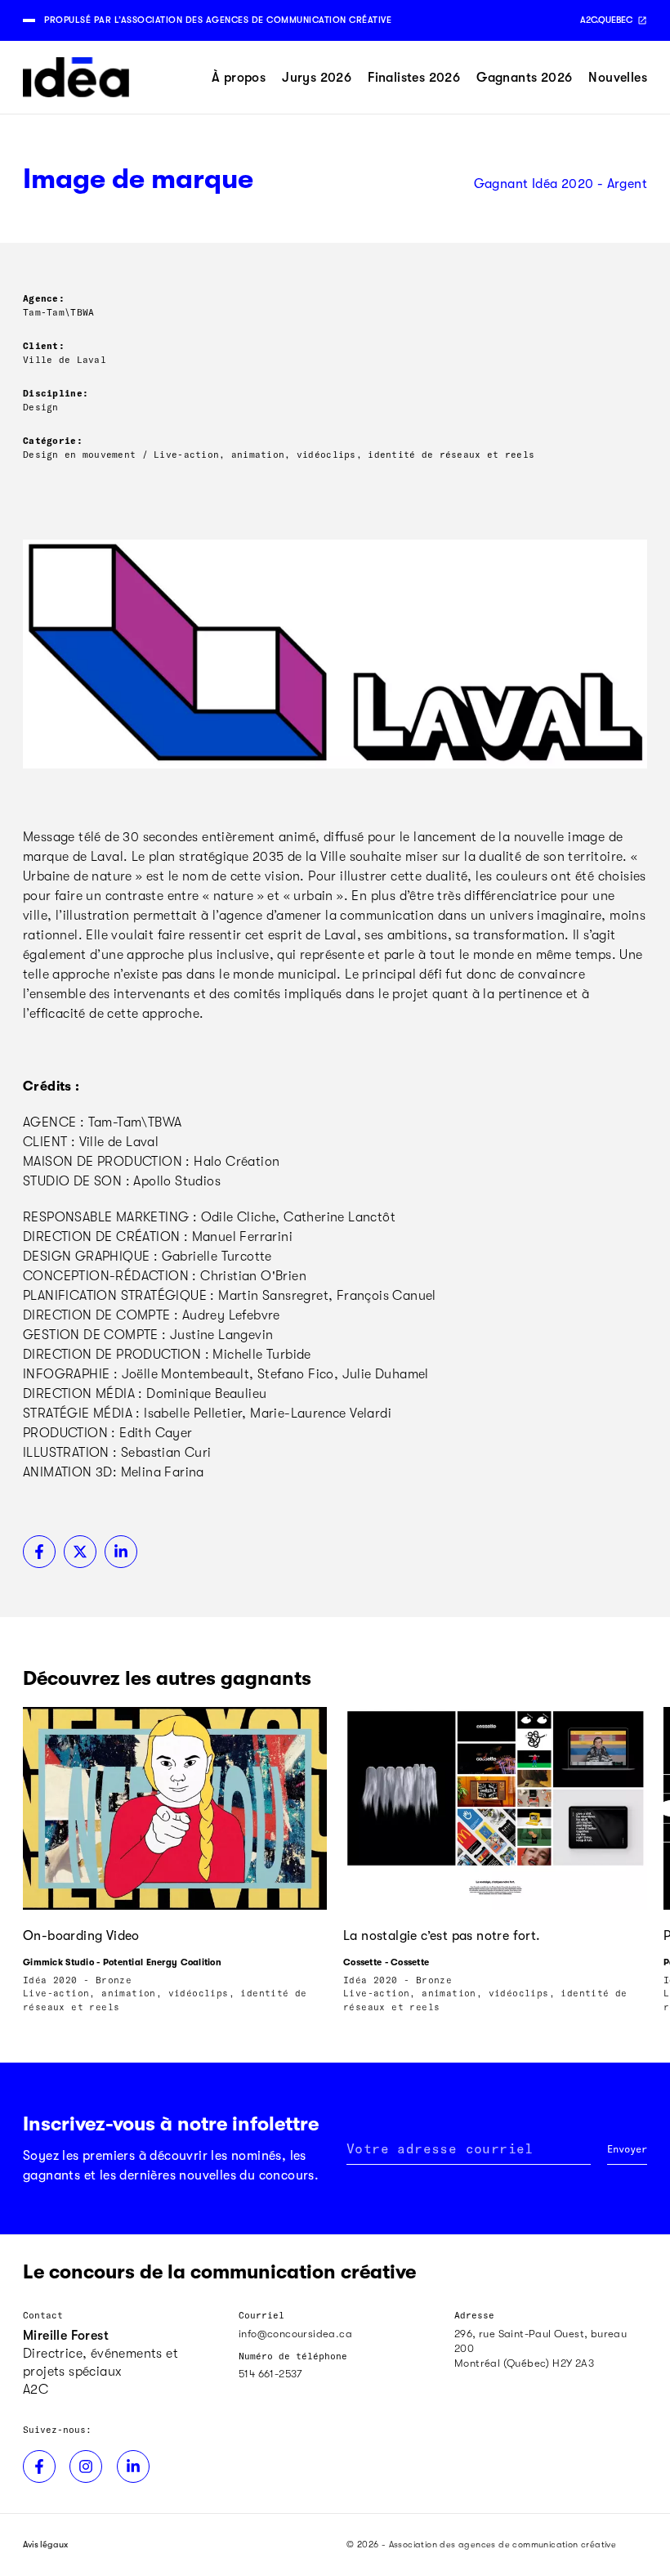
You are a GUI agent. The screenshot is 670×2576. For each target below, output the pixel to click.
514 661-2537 (270, 2374)
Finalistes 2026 (414, 78)
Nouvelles (618, 78)
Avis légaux (45, 2545)
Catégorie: (53, 440)
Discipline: (56, 393)
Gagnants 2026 (524, 78)
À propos (239, 78)
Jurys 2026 (317, 78)
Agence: (44, 298)
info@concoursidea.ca (295, 2334)
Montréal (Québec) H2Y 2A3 (524, 2363)
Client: (44, 345)
